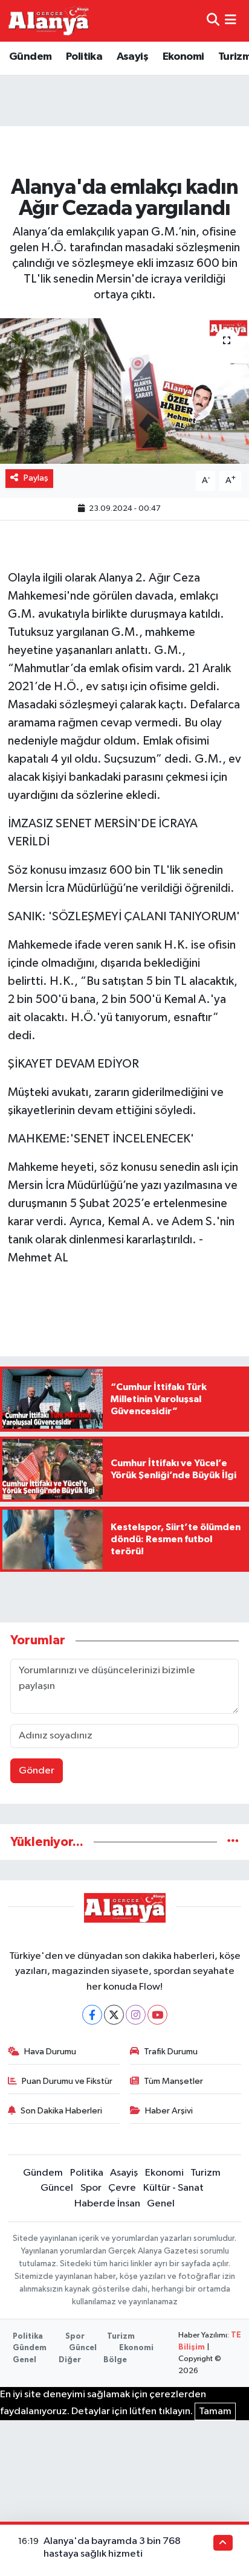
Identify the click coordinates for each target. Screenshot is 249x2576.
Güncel (57, 2188)
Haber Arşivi (169, 2111)
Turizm (205, 2173)
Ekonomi (183, 57)
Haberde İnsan (107, 2204)
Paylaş (36, 478)
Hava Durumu (50, 2052)
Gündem (30, 57)
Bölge (115, 2360)
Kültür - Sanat (173, 2188)
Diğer (70, 2360)
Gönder (37, 1771)
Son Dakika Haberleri (61, 2111)
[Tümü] (233, 1842)
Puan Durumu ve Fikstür (67, 2081)
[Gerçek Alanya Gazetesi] (49, 21)
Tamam (215, 2411)
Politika (84, 57)
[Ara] (213, 21)
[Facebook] (92, 2015)
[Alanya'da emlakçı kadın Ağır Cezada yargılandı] (124, 391)
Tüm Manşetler (173, 2081)
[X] (114, 2015)
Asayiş (132, 57)
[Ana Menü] (231, 21)
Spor (91, 2188)
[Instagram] (136, 2015)
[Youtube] (157, 2015)
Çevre (122, 2188)
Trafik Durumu (171, 2052)
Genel (161, 2204)
